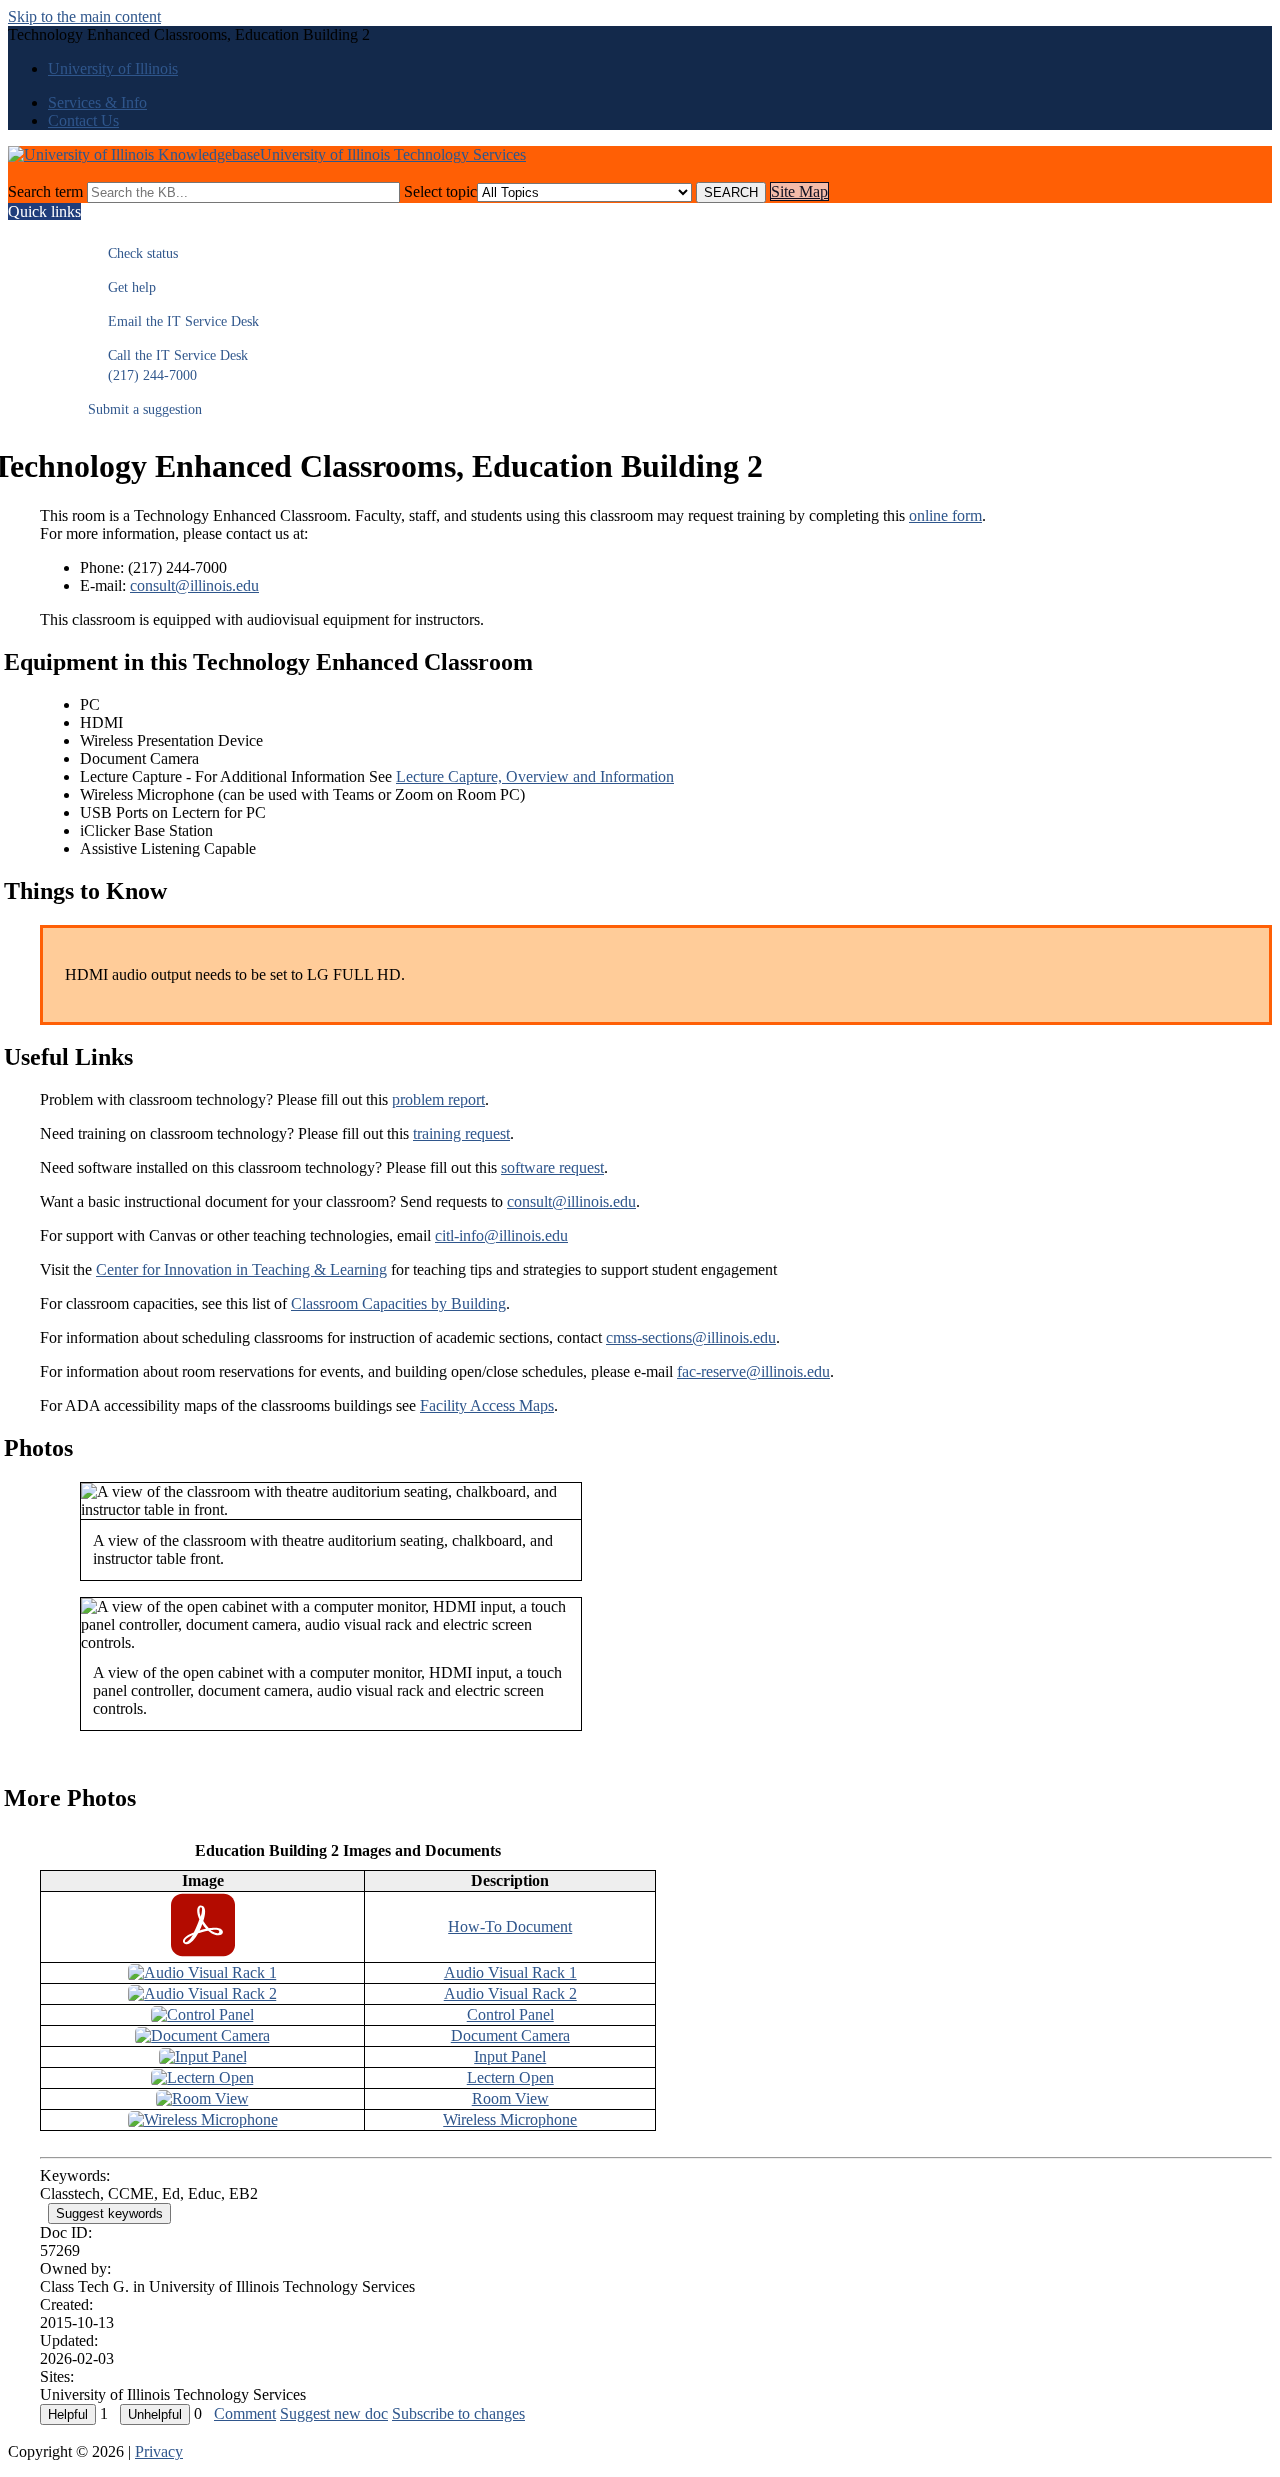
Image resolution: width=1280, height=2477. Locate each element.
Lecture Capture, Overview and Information (535, 776)
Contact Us (83, 120)
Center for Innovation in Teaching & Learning (241, 1269)
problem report (438, 1099)
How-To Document (510, 1926)
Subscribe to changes (458, 2413)
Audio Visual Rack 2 (510, 1993)
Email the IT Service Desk (173, 321)
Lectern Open (510, 2077)
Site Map (799, 191)
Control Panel (510, 2014)
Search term (45, 191)
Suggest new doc (334, 2413)
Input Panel (510, 2056)
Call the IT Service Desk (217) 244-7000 (168, 365)
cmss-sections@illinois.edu (691, 1337)
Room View (510, 2098)
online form (945, 515)
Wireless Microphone (510, 2119)
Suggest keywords (109, 2213)
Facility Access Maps (487, 1405)
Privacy (159, 2451)
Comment (245, 2413)
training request (461, 1133)
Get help (122, 287)
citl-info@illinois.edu (501, 1235)
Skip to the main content (84, 16)
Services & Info (97, 102)
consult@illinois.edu (194, 585)
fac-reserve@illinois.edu (753, 1371)
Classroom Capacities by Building (398, 1303)
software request (552, 1167)
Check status (133, 253)
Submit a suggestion (145, 409)
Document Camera (510, 2035)
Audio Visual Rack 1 (510, 1972)
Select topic (440, 191)
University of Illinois (113, 68)
